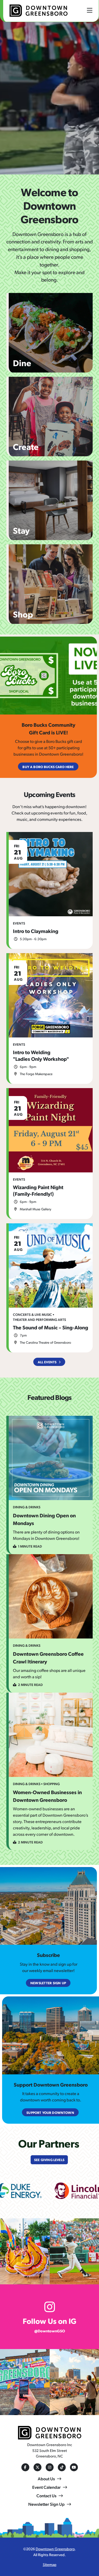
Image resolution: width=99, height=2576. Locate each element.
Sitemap (50, 2564)
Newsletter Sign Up (46, 2504)
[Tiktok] (62, 2467)
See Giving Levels (49, 2160)
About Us (46, 2479)
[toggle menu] (90, 10)
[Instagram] (50, 2467)
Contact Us (46, 2496)
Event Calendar (46, 2487)
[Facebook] (25, 2467)
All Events (47, 1362)
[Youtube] (74, 2467)
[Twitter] (37, 2467)
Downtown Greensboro (55, 2549)
